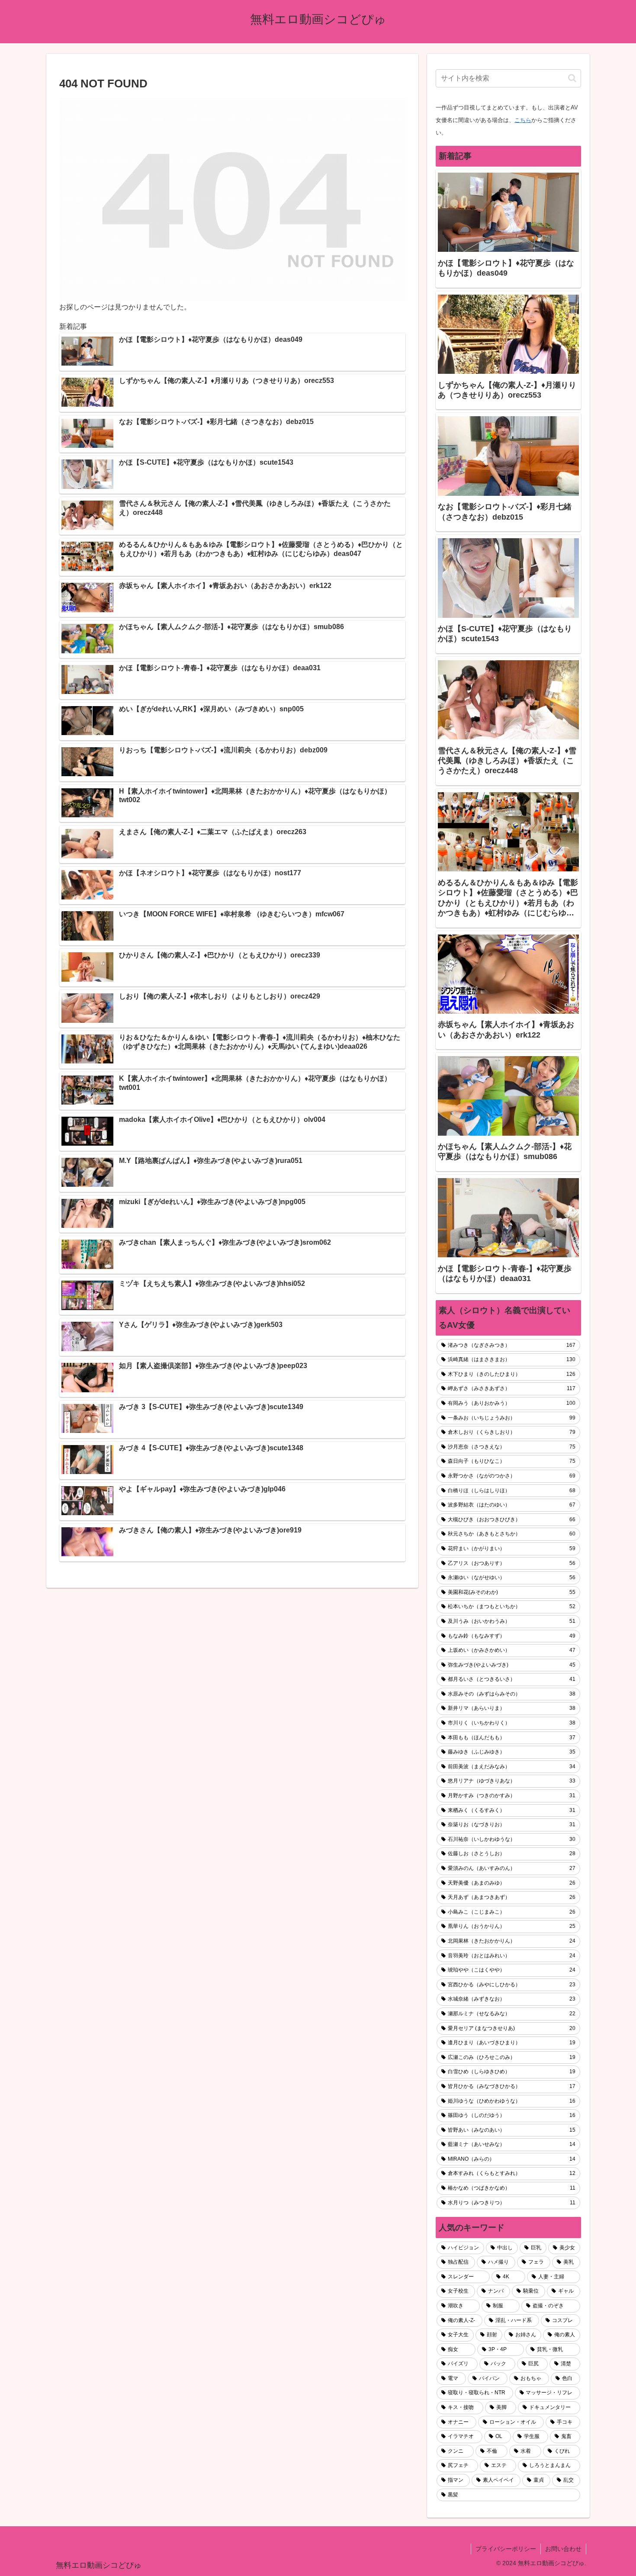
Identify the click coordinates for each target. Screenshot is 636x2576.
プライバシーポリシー (506, 2549)
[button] (572, 78)
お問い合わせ (563, 2549)
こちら (523, 120)
